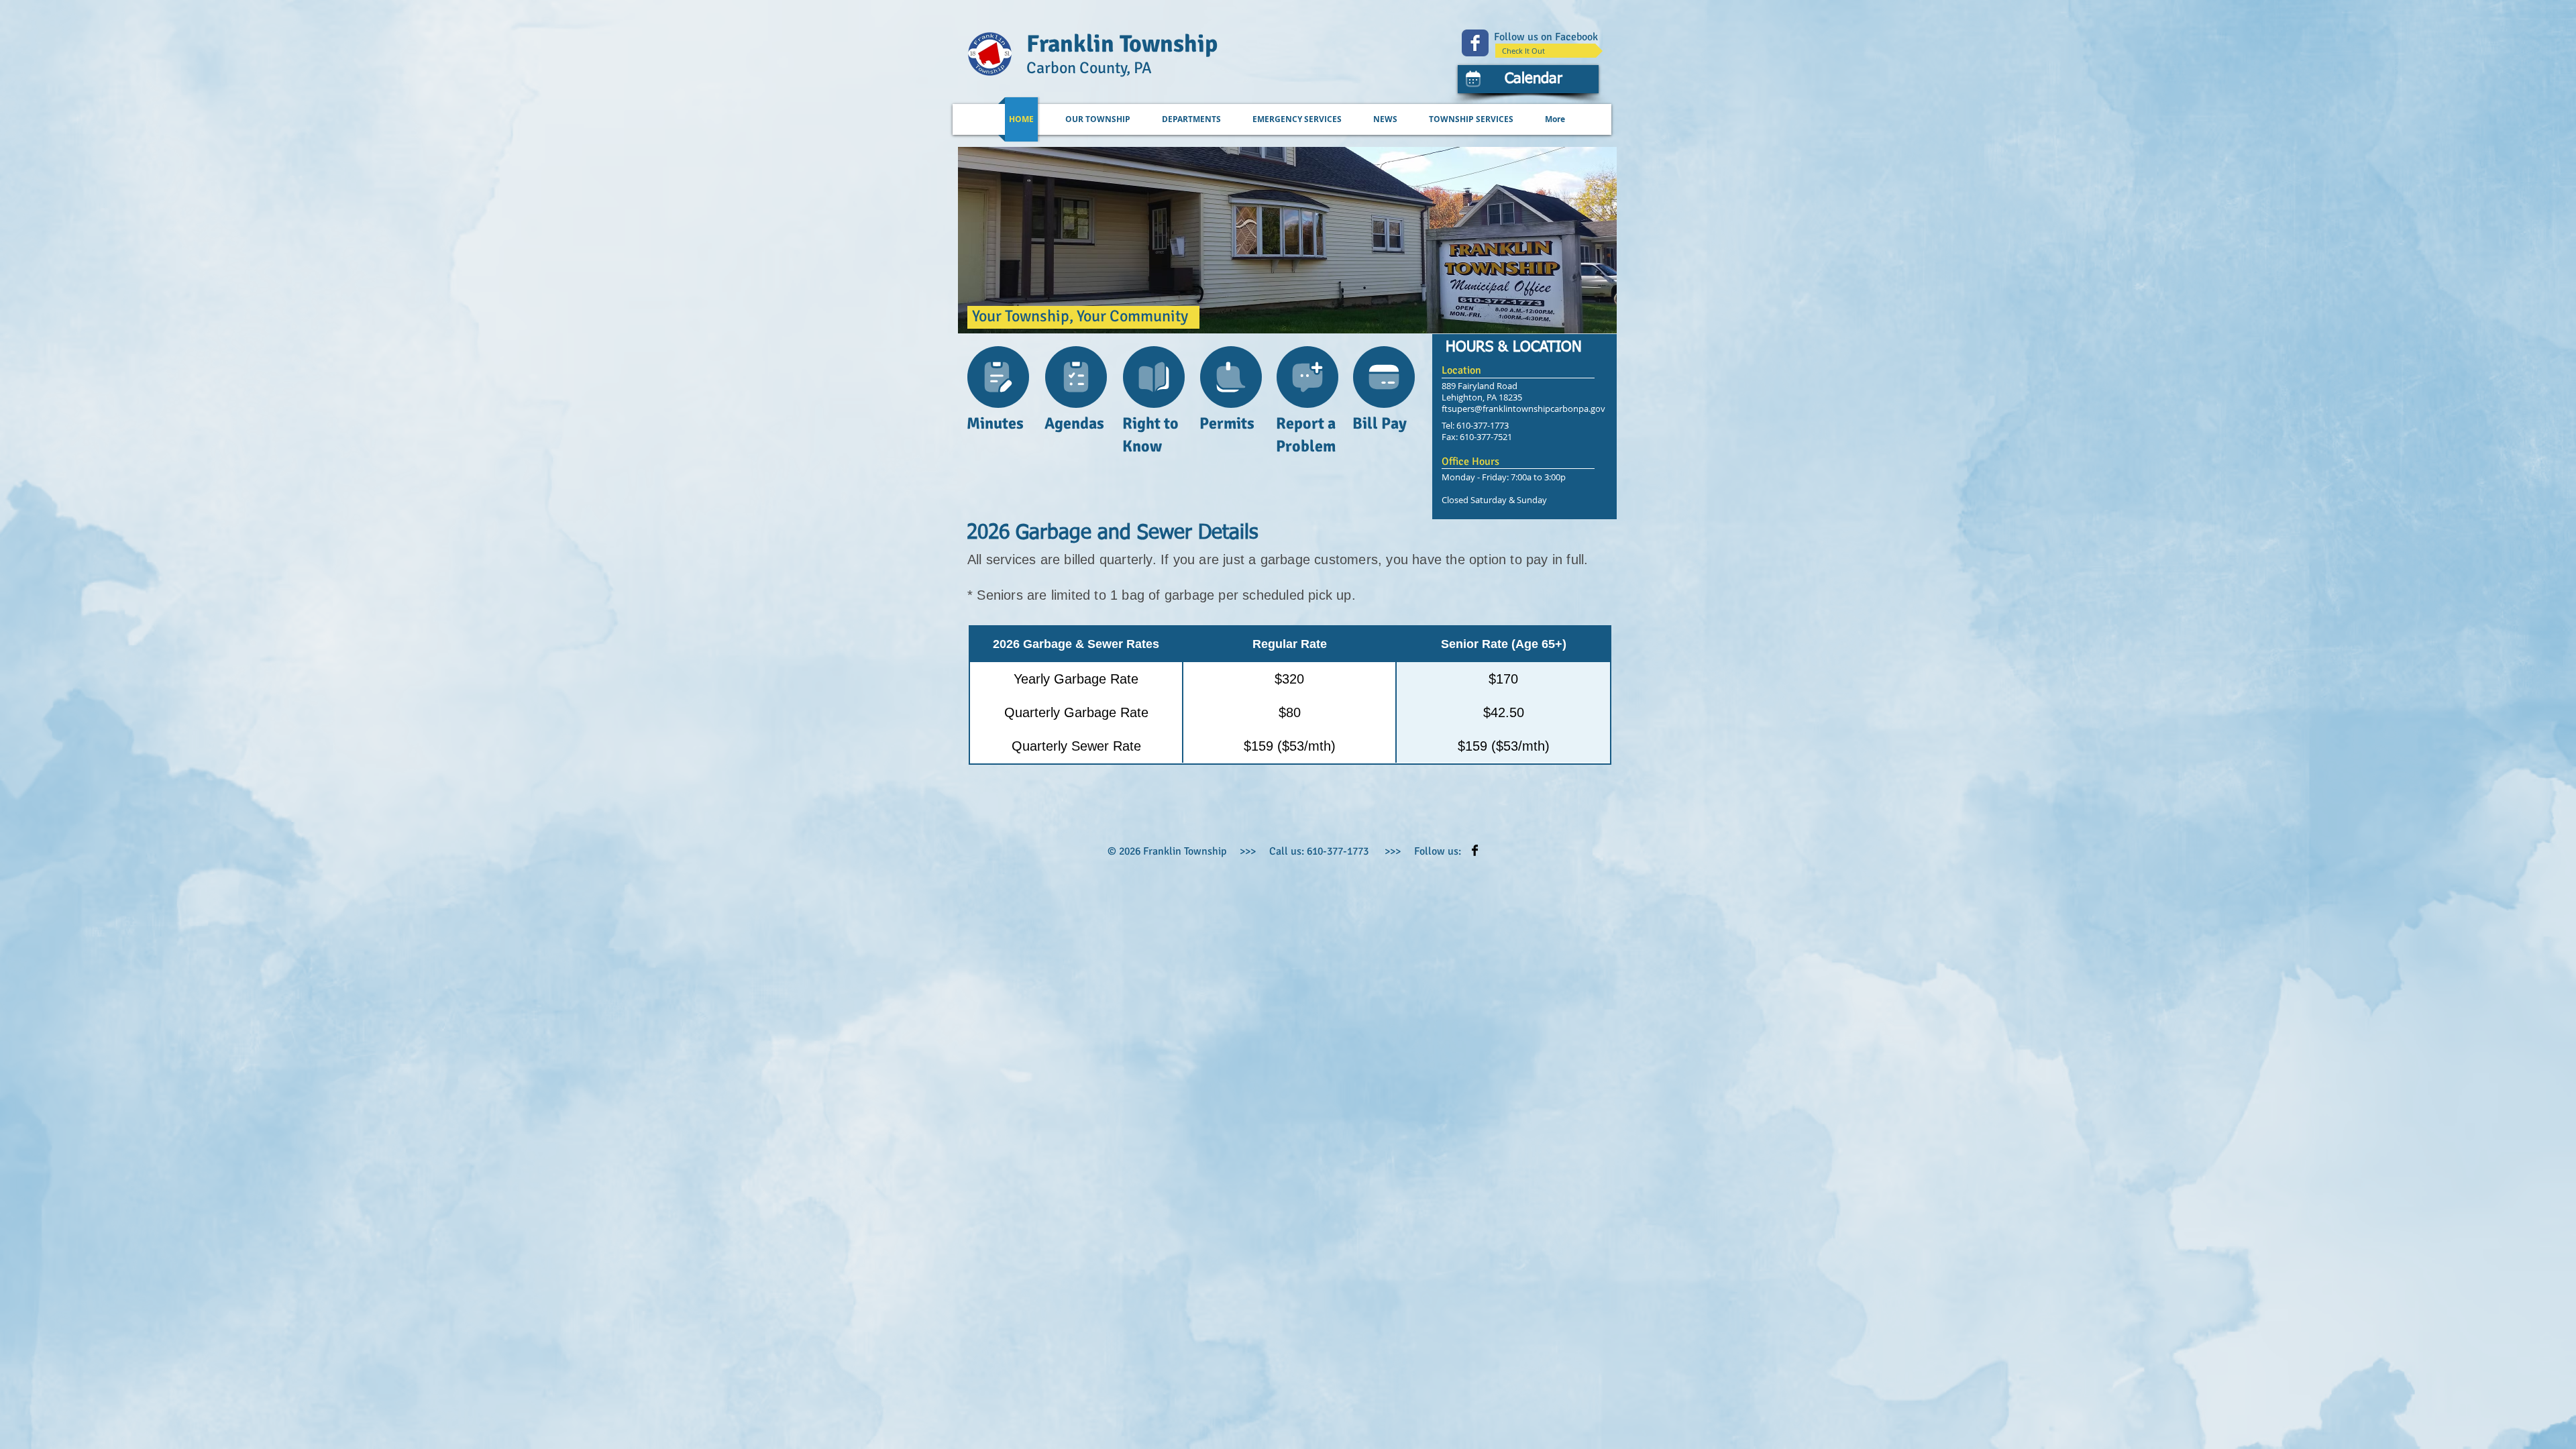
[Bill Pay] (1384, 377)
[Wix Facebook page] (1475, 43)
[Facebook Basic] (1475, 850)
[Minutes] (998, 377)
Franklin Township (1122, 44)
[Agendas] (1076, 377)
